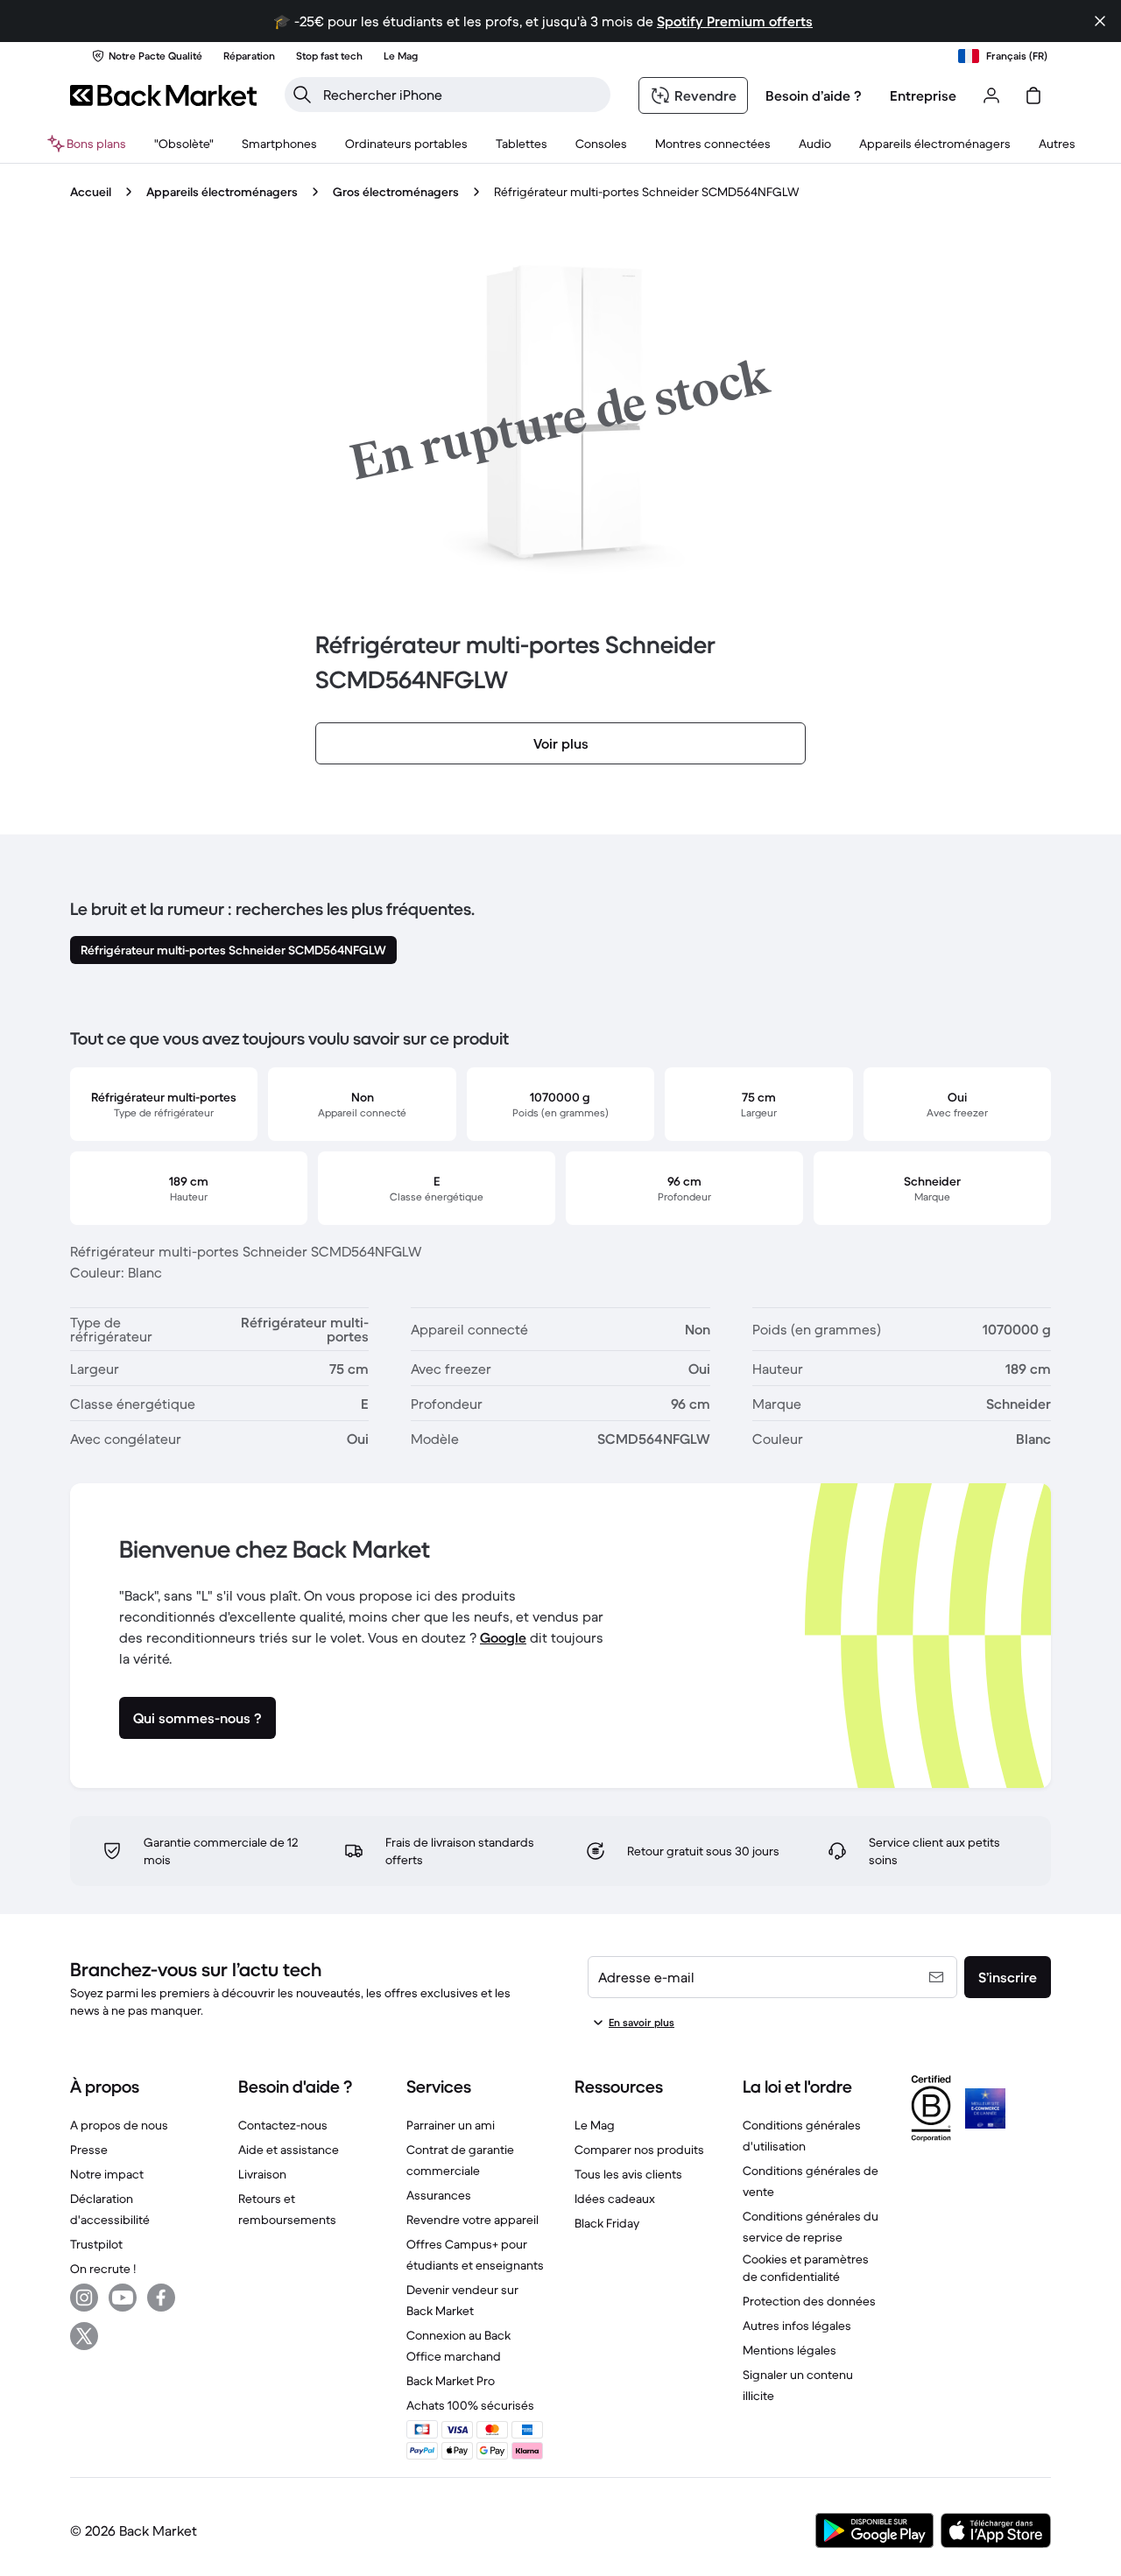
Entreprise (923, 95)
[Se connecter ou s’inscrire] (991, 95)
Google (503, 1637)
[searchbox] (462, 95)
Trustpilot (96, 2244)
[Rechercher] (302, 95)
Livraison (262, 2174)
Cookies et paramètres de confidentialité (806, 2268)
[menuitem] (279, 144)
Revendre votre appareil (472, 2220)
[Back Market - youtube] (123, 2298)
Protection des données (809, 2301)
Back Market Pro (451, 2381)
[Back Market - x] (84, 2336)
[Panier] (1033, 95)
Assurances (439, 2195)
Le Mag (595, 2125)
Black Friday (607, 2223)
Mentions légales (790, 2350)
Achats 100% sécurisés (470, 2405)
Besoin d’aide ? (814, 95)
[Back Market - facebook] (161, 2298)
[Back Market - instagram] (84, 2298)
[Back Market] (163, 95)
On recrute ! (103, 2269)
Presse (89, 2150)
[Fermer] (1100, 21)
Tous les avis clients (628, 2174)
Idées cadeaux (615, 2199)
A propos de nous (119, 2125)
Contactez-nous (283, 2125)
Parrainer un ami (451, 2125)
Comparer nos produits (639, 2150)
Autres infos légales (797, 2326)
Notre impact (107, 2174)
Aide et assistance (289, 2150)
